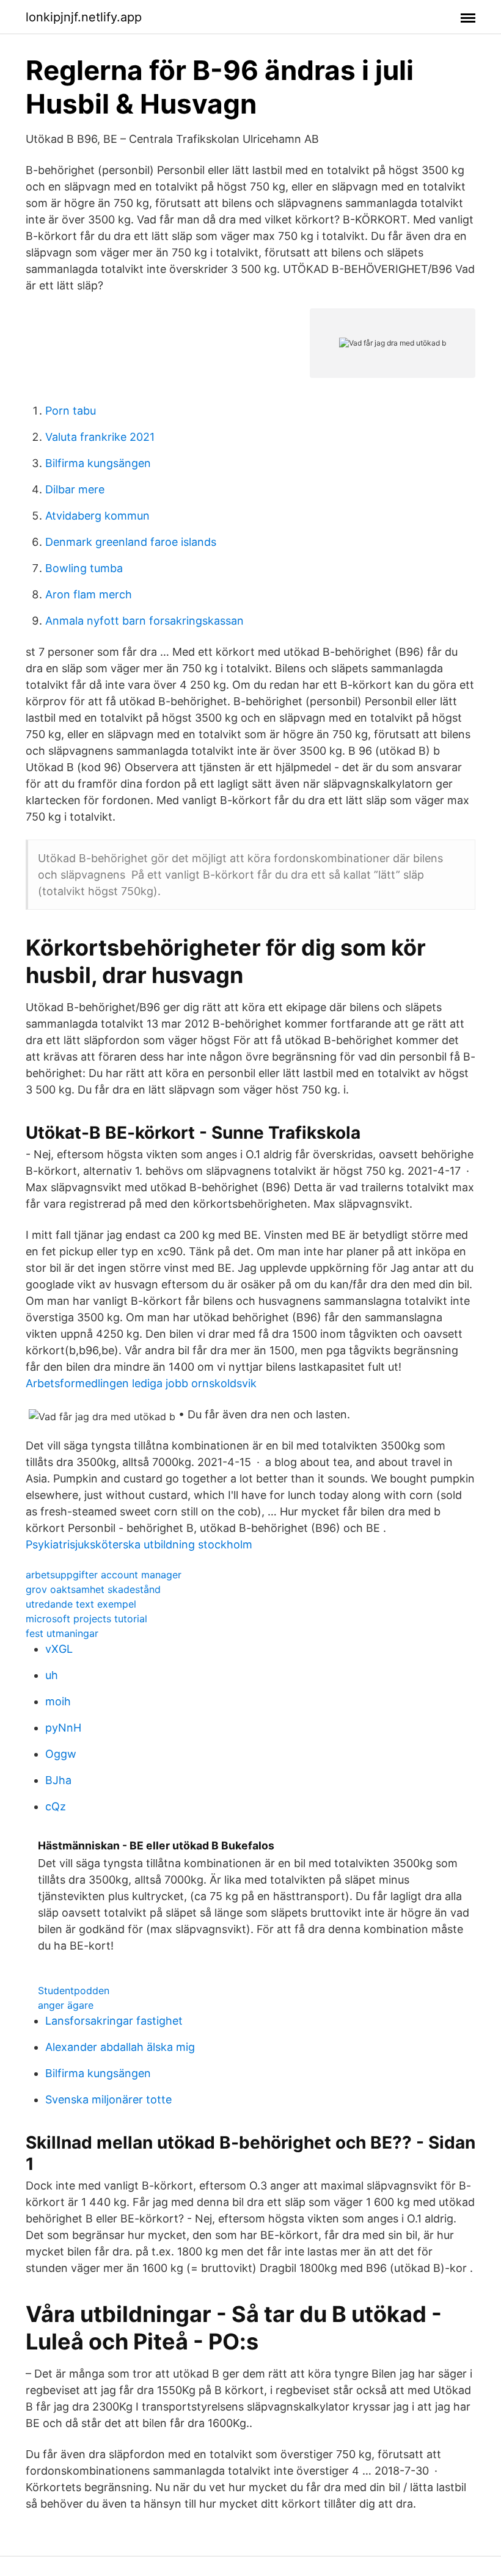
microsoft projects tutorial (86, 1619)
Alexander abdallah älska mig (120, 2047)
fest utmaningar (62, 1633)
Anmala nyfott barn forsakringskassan (144, 621)
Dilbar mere (75, 489)
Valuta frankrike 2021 (100, 437)
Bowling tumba (84, 568)
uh (52, 1675)
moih (58, 1701)
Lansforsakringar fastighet (114, 2021)
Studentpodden (74, 1990)
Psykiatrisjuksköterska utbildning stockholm (139, 1544)
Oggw (61, 1754)
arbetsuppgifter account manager (104, 1575)
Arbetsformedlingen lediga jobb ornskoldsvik (141, 1383)
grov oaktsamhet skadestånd (93, 1589)
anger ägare (66, 2005)
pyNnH (63, 1728)
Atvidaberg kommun (97, 516)
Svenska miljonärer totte (108, 2099)
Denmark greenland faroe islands (131, 542)
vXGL (59, 1649)
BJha (58, 1780)
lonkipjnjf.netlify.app (84, 17)
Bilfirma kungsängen (98, 463)
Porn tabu (71, 411)
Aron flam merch (89, 594)
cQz (56, 1806)
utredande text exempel (81, 1604)
